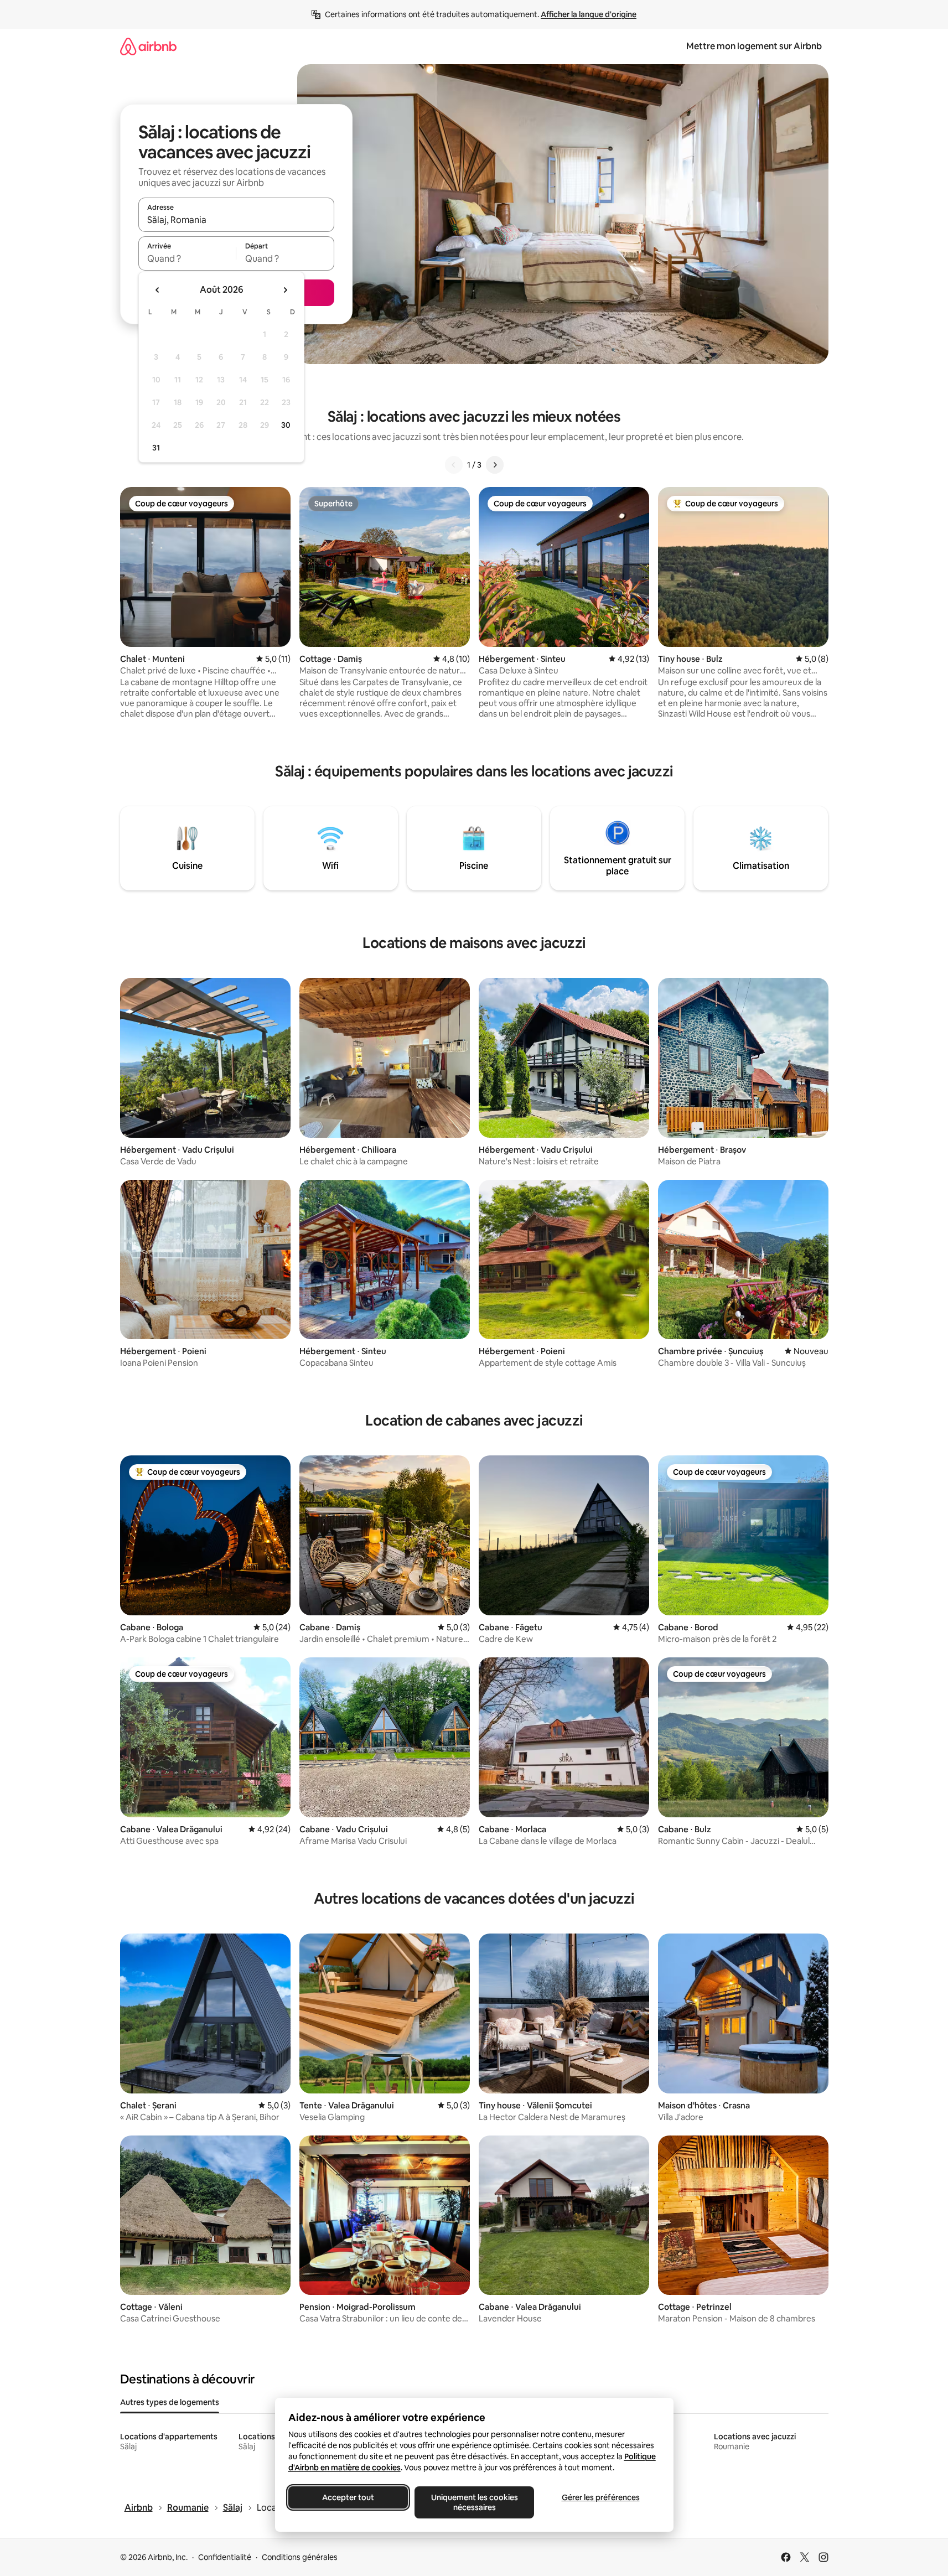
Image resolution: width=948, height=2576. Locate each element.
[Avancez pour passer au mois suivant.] (285, 290)
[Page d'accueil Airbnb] (148, 46)
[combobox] (236, 220)
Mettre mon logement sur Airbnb (754, 46)
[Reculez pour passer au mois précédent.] (158, 290)
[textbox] (187, 258)
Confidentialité (225, 2557)
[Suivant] (495, 465)
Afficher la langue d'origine (589, 14)
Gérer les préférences (600, 2497)
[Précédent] (454, 465)
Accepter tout (348, 2497)
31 (156, 448)
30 (286, 425)
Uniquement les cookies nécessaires (474, 2502)
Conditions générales (300, 2557)
